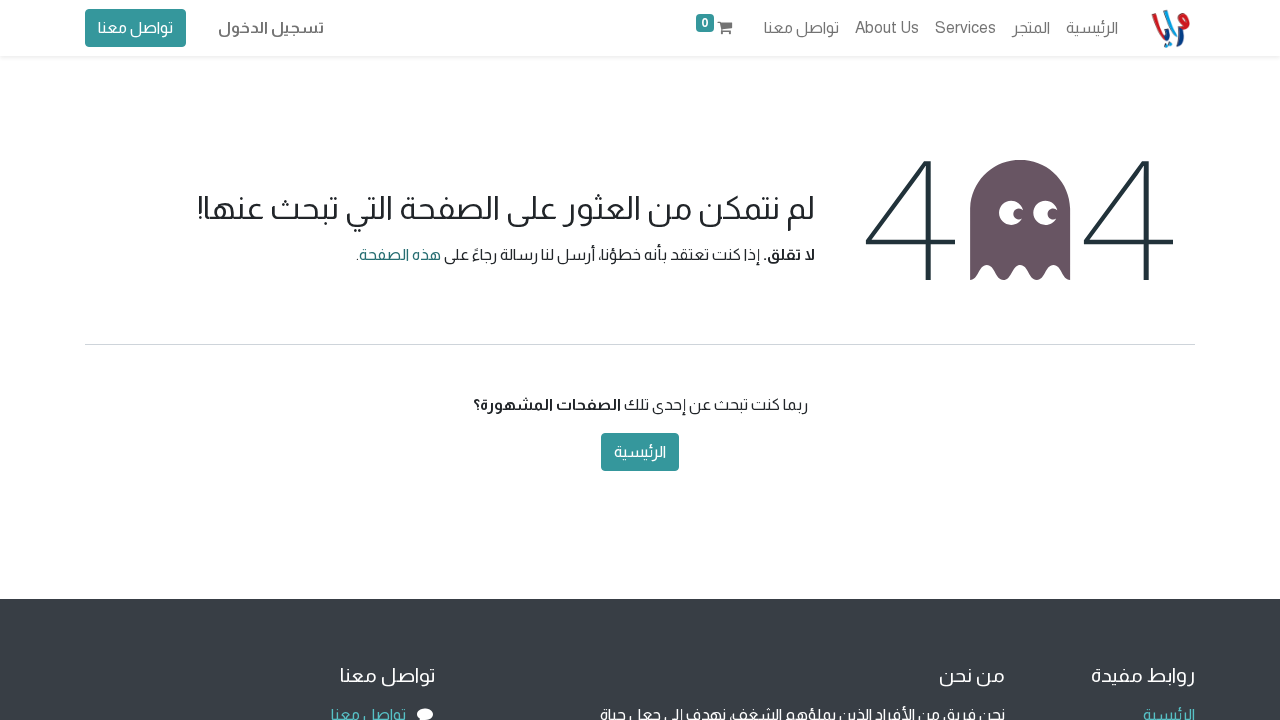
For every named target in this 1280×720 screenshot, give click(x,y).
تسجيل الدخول (271, 27)
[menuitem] (1092, 28)
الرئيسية (640, 451)
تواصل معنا (135, 27)
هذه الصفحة (400, 254)
